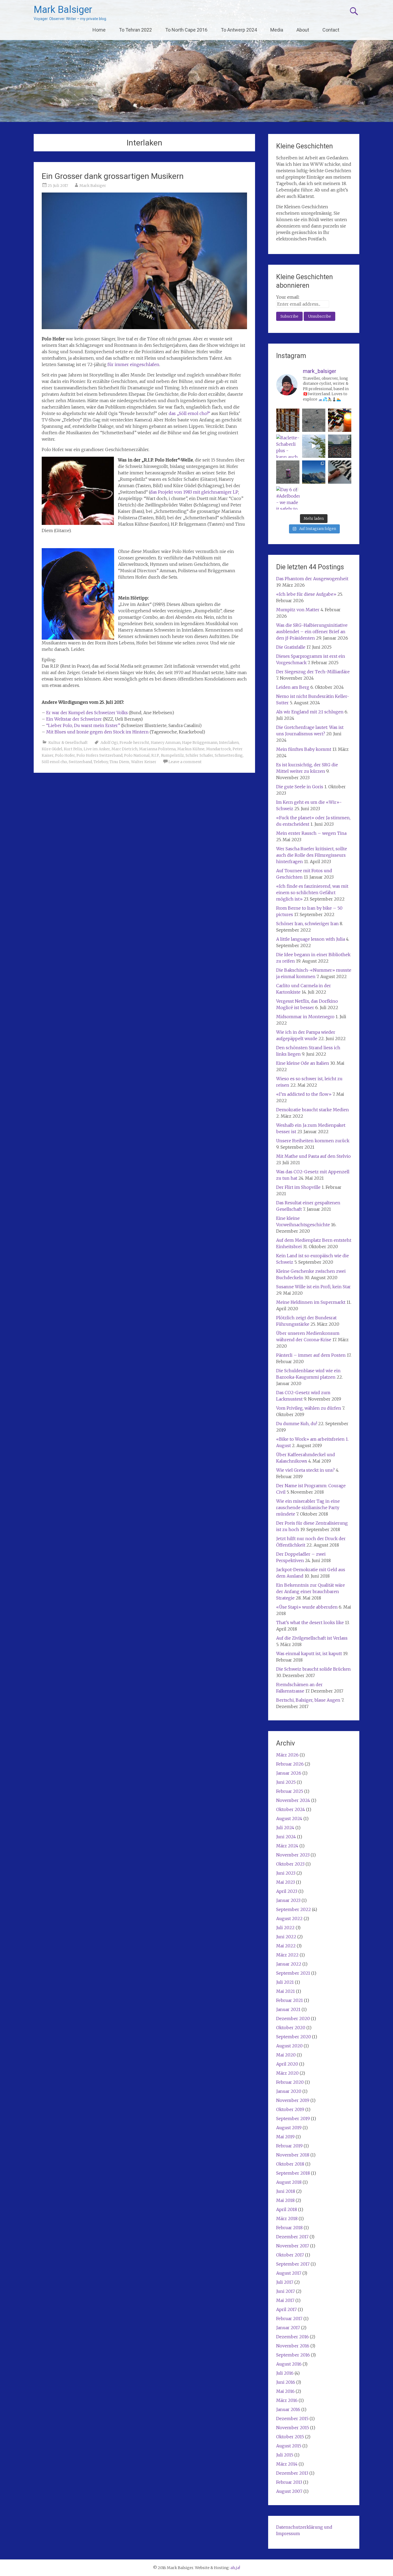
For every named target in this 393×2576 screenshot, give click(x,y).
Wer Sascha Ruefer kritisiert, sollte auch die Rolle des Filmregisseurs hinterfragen (312, 855)
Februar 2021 (290, 2000)
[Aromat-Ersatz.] (288, 472)
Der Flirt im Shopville (298, 1187)
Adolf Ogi (109, 743)
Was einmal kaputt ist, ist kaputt (309, 1654)
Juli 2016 (285, 2373)
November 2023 (293, 1855)
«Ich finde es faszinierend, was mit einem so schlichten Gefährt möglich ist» (312, 893)
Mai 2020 (286, 2055)
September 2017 (293, 2264)
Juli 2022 (285, 1928)
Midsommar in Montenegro (305, 1017)
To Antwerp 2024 (239, 30)
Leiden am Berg (293, 687)
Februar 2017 (289, 2319)
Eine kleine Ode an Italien (303, 1063)
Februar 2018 (289, 2228)
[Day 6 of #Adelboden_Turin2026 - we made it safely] (288, 498)
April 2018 (287, 2209)
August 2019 (289, 2128)
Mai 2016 (285, 2391)
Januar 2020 (289, 2091)
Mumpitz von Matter (298, 610)
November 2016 (293, 2346)
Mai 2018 (285, 2200)
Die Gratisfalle (291, 647)
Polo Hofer (65, 755)
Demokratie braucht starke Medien (313, 1110)
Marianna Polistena (157, 749)
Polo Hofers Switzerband (99, 755)
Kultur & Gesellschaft (68, 743)
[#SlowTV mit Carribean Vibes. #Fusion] (314, 446)
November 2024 (293, 1800)
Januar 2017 (288, 2328)
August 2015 (289, 2446)
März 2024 (287, 1846)
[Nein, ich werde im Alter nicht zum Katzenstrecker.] (340, 472)
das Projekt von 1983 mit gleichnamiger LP (194, 492)
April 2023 (287, 1891)
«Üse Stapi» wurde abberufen (307, 1607)
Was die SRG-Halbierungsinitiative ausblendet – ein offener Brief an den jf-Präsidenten (312, 632)
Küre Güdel (52, 749)
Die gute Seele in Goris (300, 787)
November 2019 (293, 2100)
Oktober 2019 (290, 2109)
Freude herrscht (134, 743)
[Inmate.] (288, 420)
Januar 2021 (288, 2009)
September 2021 (293, 1973)
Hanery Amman (166, 743)
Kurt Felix (73, 749)
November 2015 (293, 2428)
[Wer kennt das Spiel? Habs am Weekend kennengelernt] (340, 420)
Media (277, 30)
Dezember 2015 (292, 2419)
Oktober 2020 (291, 2028)
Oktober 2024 (291, 1809)
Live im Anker (97, 749)
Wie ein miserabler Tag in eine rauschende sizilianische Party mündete (308, 1508)
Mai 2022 (286, 1946)
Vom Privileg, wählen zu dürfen (309, 1408)
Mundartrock (219, 749)
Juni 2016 (286, 2382)
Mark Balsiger (63, 10)
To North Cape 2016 (186, 30)
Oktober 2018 (290, 2164)
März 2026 (287, 1755)
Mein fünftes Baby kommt (304, 749)
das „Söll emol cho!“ (189, 413)
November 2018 (293, 2155)
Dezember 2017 (292, 2237)
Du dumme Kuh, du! (297, 1424)
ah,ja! (235, 2568)
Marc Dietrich (124, 749)
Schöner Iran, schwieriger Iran (307, 924)
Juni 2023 (286, 1873)
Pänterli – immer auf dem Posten (311, 1355)
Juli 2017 (285, 2282)
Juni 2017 (286, 2291)
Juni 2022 (286, 1937)
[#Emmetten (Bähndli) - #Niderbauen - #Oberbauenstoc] (314, 472)
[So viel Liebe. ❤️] (340, 446)
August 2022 (289, 1918)
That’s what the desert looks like (310, 1623)
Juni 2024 (286, 1837)
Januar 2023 (288, 1900)
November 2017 (293, 2246)
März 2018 (287, 2219)
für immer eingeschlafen (133, 364)
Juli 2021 (285, 1982)
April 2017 (286, 2309)
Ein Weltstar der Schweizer (74, 719)
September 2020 (294, 2037)
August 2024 (289, 1818)
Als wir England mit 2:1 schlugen (310, 712)
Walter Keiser (144, 762)
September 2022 (294, 1909)
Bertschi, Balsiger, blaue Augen (308, 1700)
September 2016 (293, 2355)
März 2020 (287, 2073)
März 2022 (287, 1955)
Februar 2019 (289, 2146)
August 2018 (289, 2182)
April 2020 (287, 2064)
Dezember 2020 (293, 2018)
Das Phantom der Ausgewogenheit (312, 579)
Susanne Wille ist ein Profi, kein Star (313, 1287)
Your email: (288, 297)
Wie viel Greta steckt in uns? (305, 1470)
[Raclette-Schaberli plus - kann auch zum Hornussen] (288, 446)
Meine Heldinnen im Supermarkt (311, 1302)
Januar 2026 (289, 1773)
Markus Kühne (191, 749)
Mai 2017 (285, 2300)
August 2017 (289, 2273)
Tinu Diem (120, 762)
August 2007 (289, 2491)
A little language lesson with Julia (311, 939)
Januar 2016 (288, 2409)
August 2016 (289, 2364)
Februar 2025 (290, 1791)
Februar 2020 (290, 2082)
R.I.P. (155, 755)
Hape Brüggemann (200, 743)
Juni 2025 (286, 1782)
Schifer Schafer (199, 755)
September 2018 (293, 2173)
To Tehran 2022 (135, 30)
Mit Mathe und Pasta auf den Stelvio (313, 1156)
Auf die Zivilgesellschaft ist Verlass (312, 1638)
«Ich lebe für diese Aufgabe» (306, 594)
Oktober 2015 (290, 2437)
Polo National (137, 755)
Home (99, 30)
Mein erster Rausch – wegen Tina (311, 833)
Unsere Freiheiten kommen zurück (313, 1141)
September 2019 (293, 2119)
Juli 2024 (285, 1828)
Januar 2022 (289, 1964)
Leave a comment (185, 762)
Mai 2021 (286, 1991)
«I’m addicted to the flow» (304, 1094)
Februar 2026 (290, 1764)
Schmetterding (229, 755)
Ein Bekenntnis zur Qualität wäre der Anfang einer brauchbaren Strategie (311, 1591)
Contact (331, 30)
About (303, 30)
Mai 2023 (286, 1882)
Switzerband (80, 762)
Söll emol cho (54, 762)
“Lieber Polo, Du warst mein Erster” (83, 725)
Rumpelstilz (172, 755)
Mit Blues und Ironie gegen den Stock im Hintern (97, 732)
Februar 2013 (289, 2482)
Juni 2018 (286, 2191)
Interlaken (229, 743)
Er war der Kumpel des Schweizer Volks (87, 713)
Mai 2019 (285, 2137)
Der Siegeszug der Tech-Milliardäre (313, 672)
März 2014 (287, 2464)
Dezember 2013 (292, 2473)
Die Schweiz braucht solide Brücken (313, 1669)
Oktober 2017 (290, 2255)
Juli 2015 (285, 2455)
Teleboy (101, 762)
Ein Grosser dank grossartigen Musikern (113, 176)
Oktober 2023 (290, 1864)
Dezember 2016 (292, 2337)
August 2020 (289, 2046)
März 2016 (287, 2400)
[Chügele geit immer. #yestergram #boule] (314, 420)
